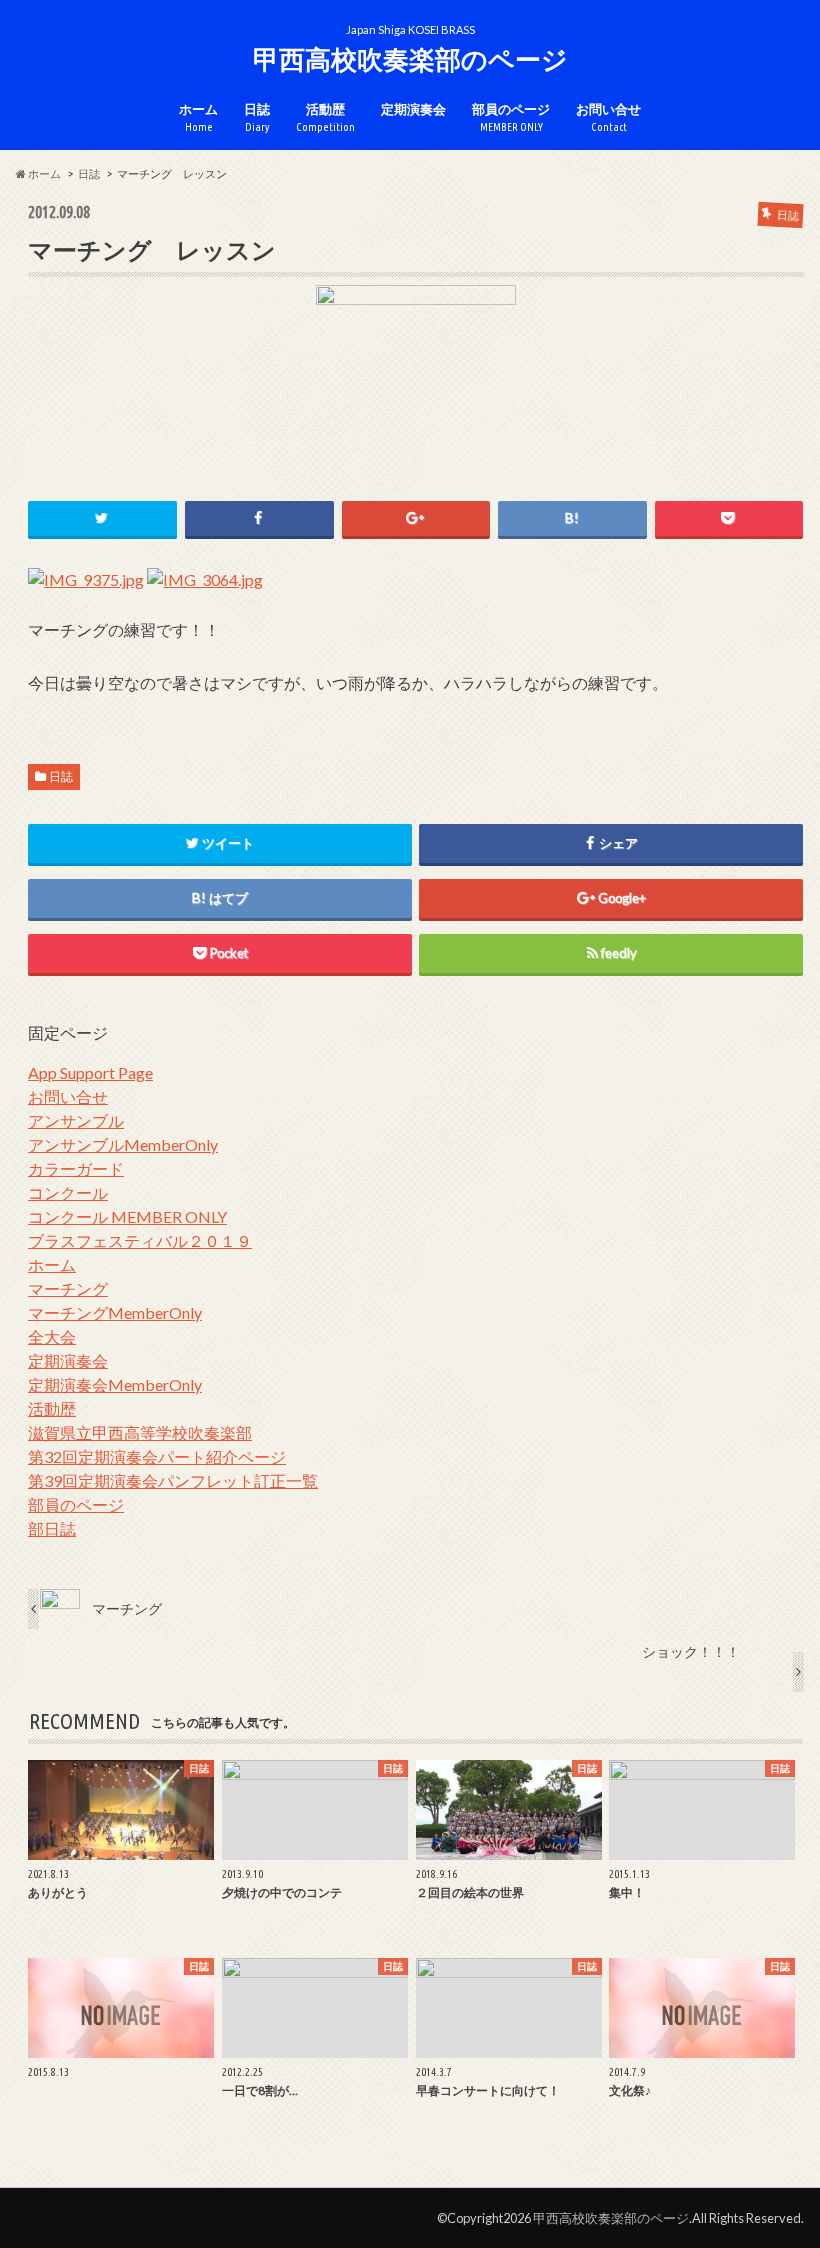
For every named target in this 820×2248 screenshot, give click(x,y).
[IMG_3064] (205, 603)
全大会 (52, 1336)
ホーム (198, 117)
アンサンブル (76, 1120)
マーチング (68, 1288)
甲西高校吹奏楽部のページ (410, 59)
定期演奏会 (413, 109)
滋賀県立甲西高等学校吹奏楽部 (140, 1432)
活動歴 (325, 117)
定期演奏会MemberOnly (115, 1384)
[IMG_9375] (86, 603)
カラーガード (76, 1168)
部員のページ (511, 117)
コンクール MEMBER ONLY (127, 1216)
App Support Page (90, 1072)
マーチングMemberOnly (115, 1312)
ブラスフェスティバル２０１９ (140, 1240)
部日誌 (52, 1528)
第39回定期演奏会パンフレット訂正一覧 (173, 1480)
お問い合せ (608, 117)
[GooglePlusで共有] (416, 518)
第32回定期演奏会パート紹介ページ (157, 1456)
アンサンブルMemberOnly (123, 1144)
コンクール (68, 1192)
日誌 (257, 117)
